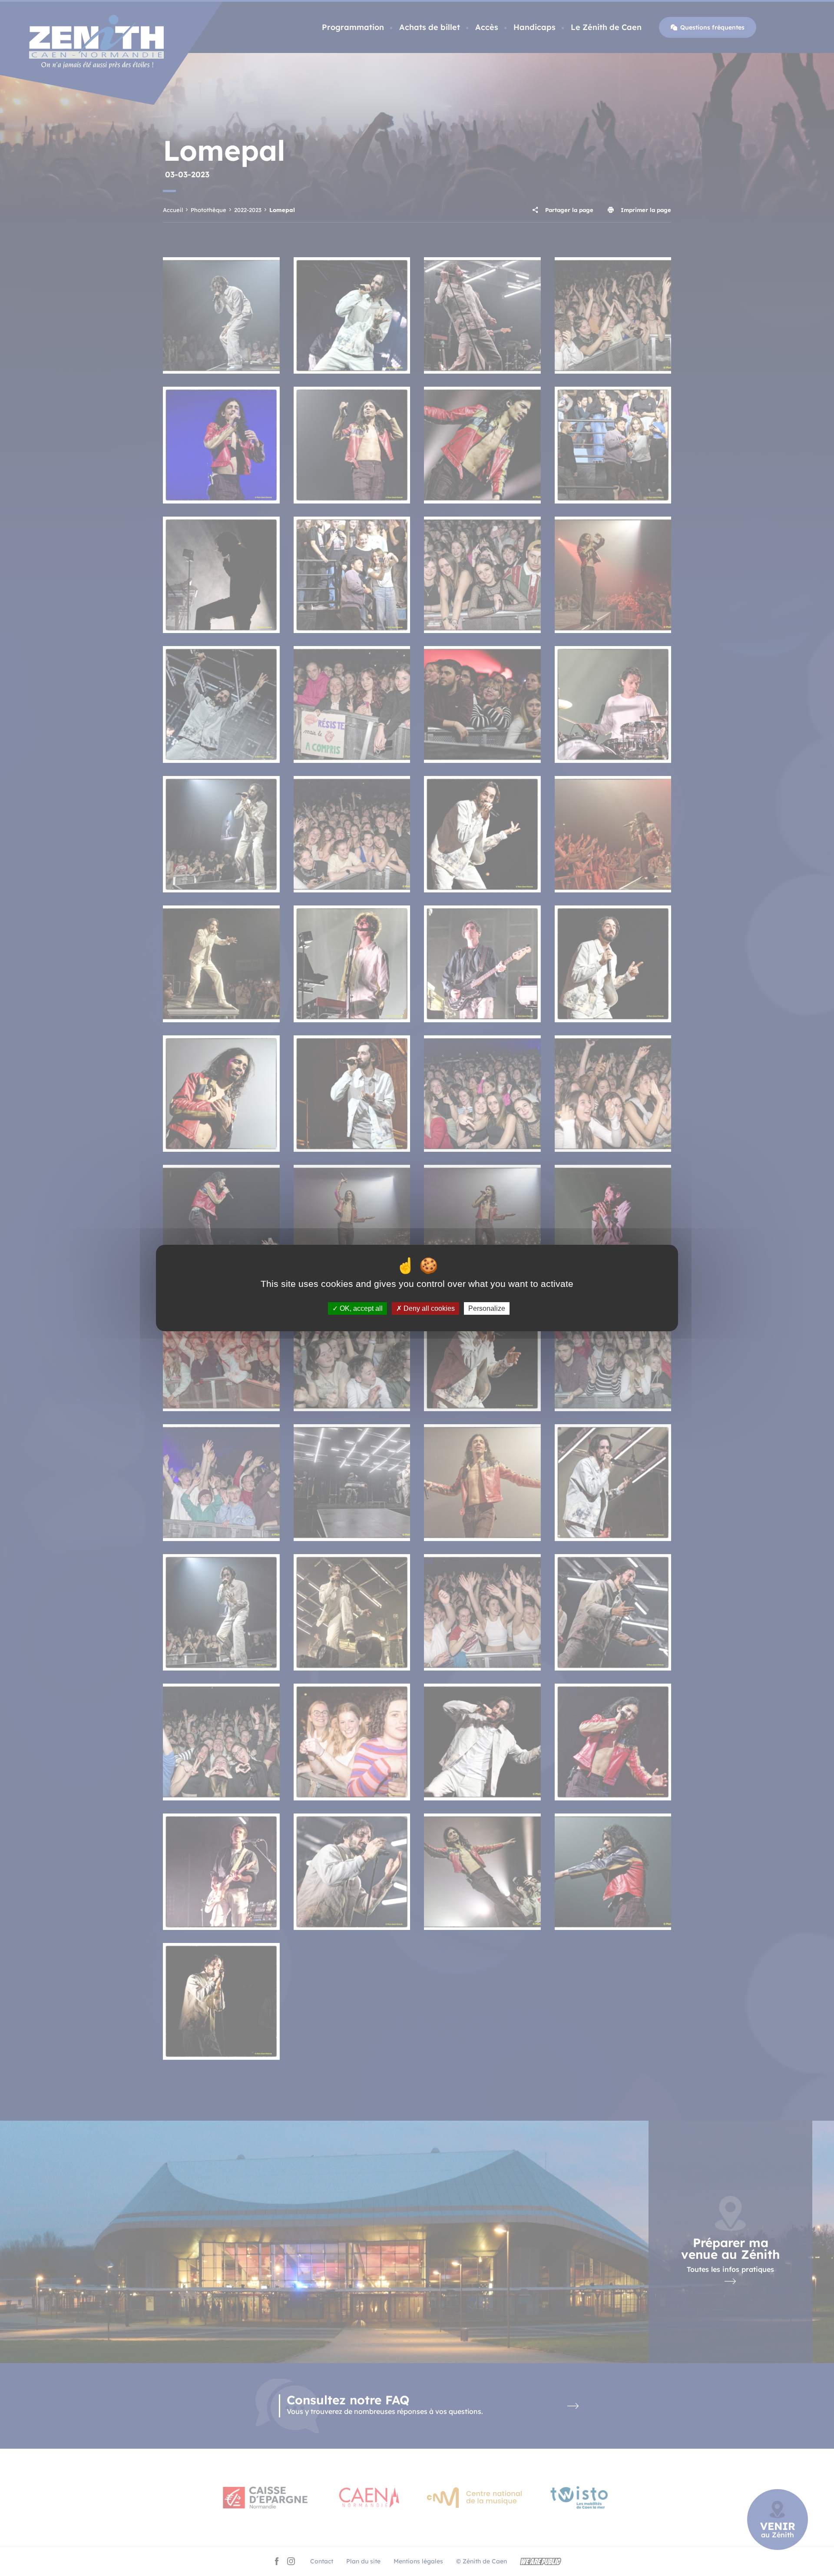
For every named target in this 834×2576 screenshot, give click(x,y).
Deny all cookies (428, 1308)
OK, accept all (360, 1308)
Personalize (487, 1308)
